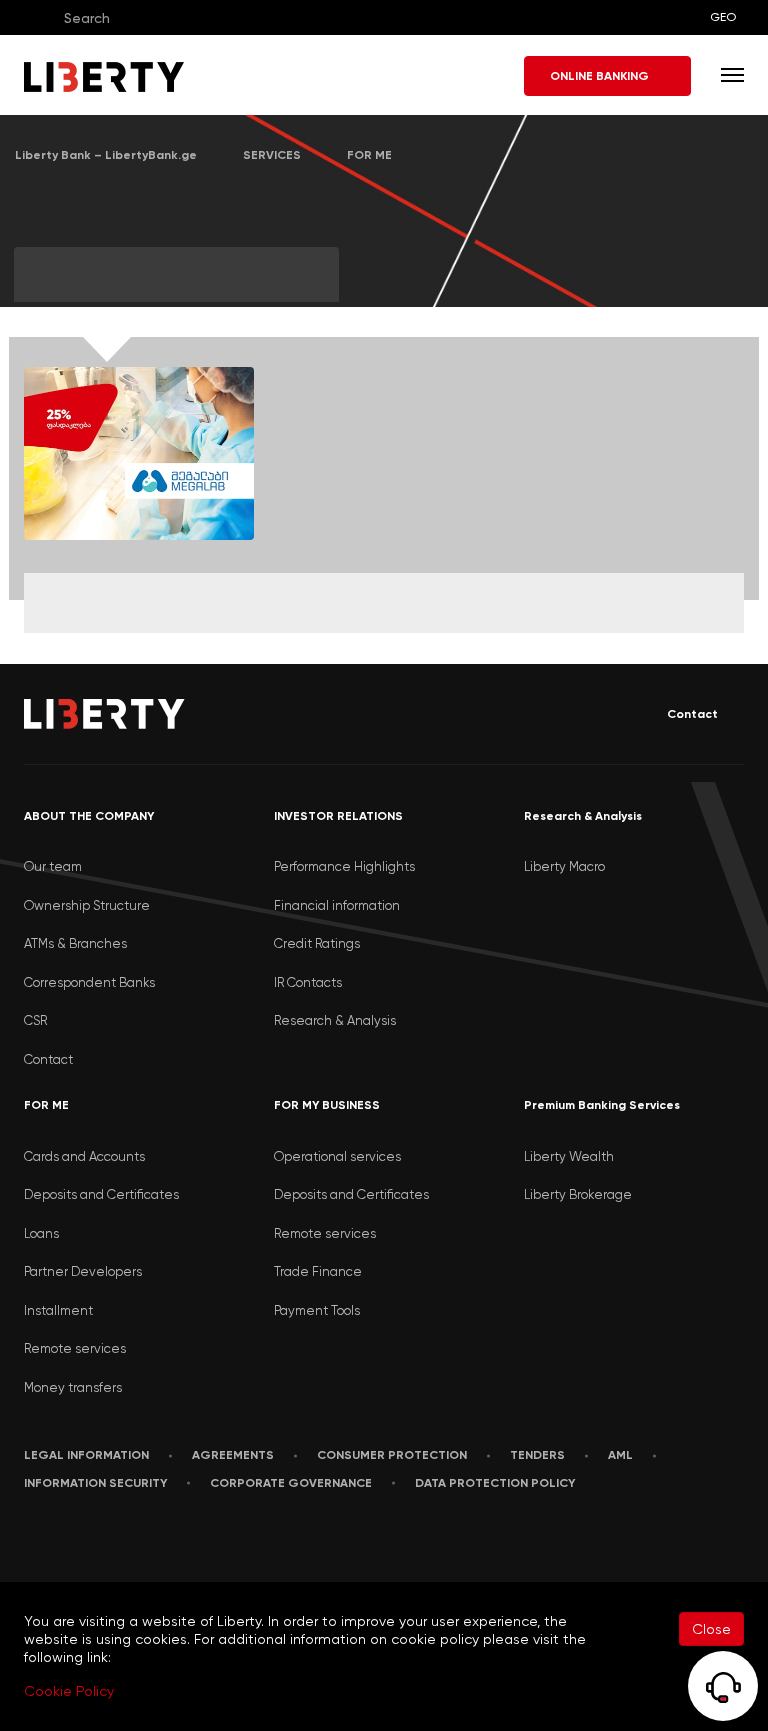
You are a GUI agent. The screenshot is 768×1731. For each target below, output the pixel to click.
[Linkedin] (72, 1544)
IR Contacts (308, 982)
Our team (53, 866)
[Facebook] (28, 1544)
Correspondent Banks (89, 982)
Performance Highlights (344, 866)
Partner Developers (83, 1271)
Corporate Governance (291, 1483)
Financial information (337, 905)
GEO (723, 17)
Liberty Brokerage (578, 1194)
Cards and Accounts (84, 1156)
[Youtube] (120, 1544)
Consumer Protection (392, 1455)
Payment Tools (317, 1310)
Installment (58, 1310)
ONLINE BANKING (599, 76)
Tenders (537, 1455)
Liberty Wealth (569, 1156)
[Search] (38, 17)
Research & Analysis (335, 1020)
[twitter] (168, 1545)
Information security (95, 1483)
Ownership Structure (87, 905)
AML (620, 1455)
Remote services (75, 1348)
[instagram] (217, 1544)
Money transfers (73, 1387)
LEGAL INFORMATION (86, 1455)
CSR (35, 1020)
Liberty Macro (564, 866)
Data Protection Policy (495, 1483)
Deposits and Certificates (101, 1194)
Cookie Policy (69, 1691)
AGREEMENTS (233, 1455)
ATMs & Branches (75, 943)
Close (711, 1629)
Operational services (337, 1156)
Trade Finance (318, 1271)
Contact (692, 714)
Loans (41, 1233)
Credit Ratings (317, 943)
